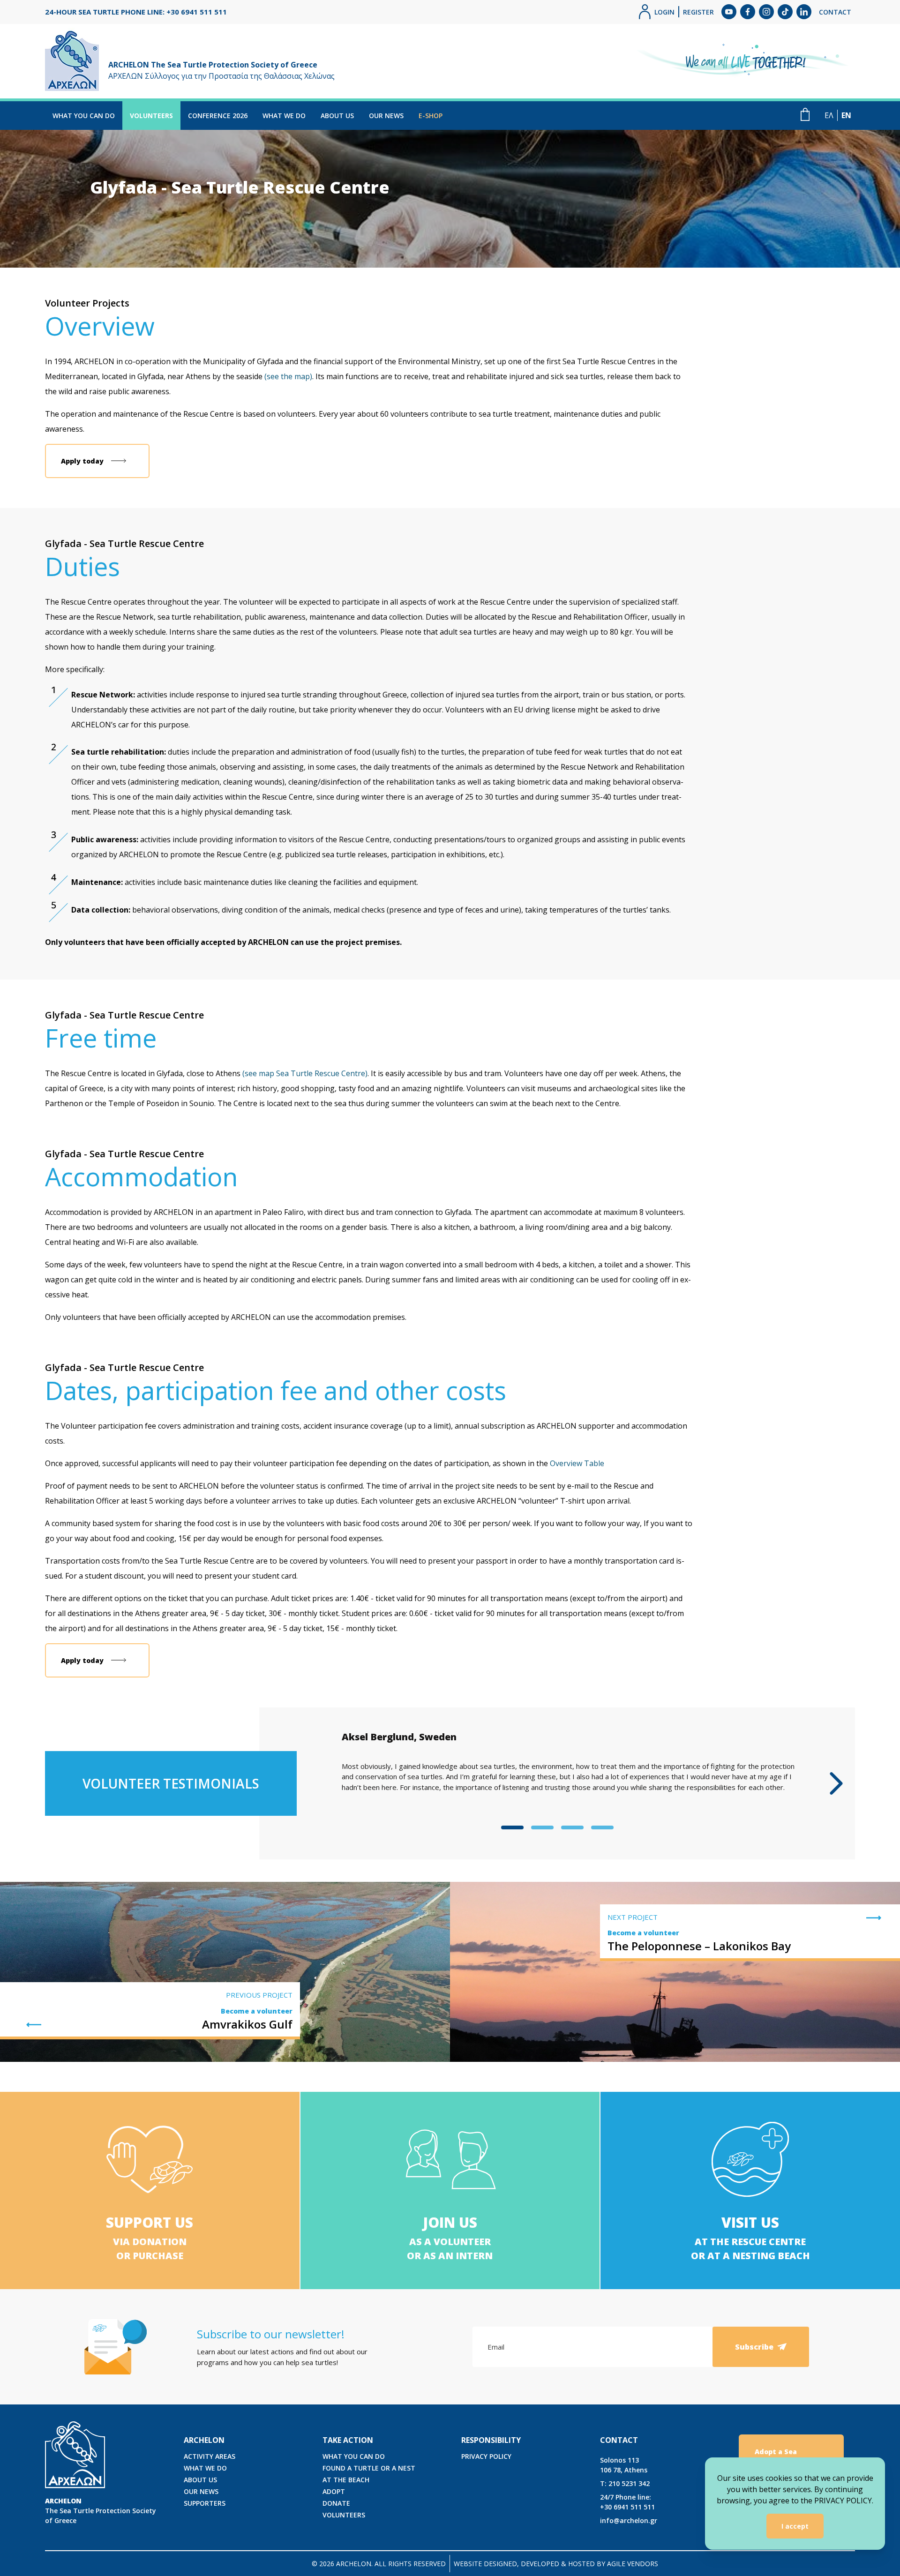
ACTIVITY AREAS (210, 2456)
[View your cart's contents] (805, 114)
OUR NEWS (386, 116)
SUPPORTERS (205, 2503)
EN (846, 115)
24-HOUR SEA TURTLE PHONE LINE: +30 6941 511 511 (136, 12)
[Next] (836, 1783)
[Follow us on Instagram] (766, 12)
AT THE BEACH (346, 2480)
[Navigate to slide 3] (572, 1827)
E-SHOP (431, 116)
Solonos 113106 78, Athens (624, 2465)
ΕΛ (829, 115)
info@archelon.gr (629, 2520)
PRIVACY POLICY (486, 2456)
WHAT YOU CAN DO (84, 116)
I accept (795, 2526)
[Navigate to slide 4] (602, 1827)
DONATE (336, 2503)
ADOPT (334, 2491)
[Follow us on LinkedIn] (804, 12)
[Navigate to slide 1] (512, 1827)
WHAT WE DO (284, 116)
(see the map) (288, 376)
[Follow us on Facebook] (748, 12)
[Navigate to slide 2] (542, 1827)
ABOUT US (337, 116)
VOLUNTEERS (151, 116)
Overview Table (577, 1463)
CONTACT (835, 12)
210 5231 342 (625, 2483)
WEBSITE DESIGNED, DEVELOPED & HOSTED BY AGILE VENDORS (556, 2564)
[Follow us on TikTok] (785, 12)
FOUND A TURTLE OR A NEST (369, 2468)
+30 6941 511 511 (627, 2502)
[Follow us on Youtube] (729, 12)
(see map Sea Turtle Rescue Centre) (305, 1073)
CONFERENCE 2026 (218, 116)
